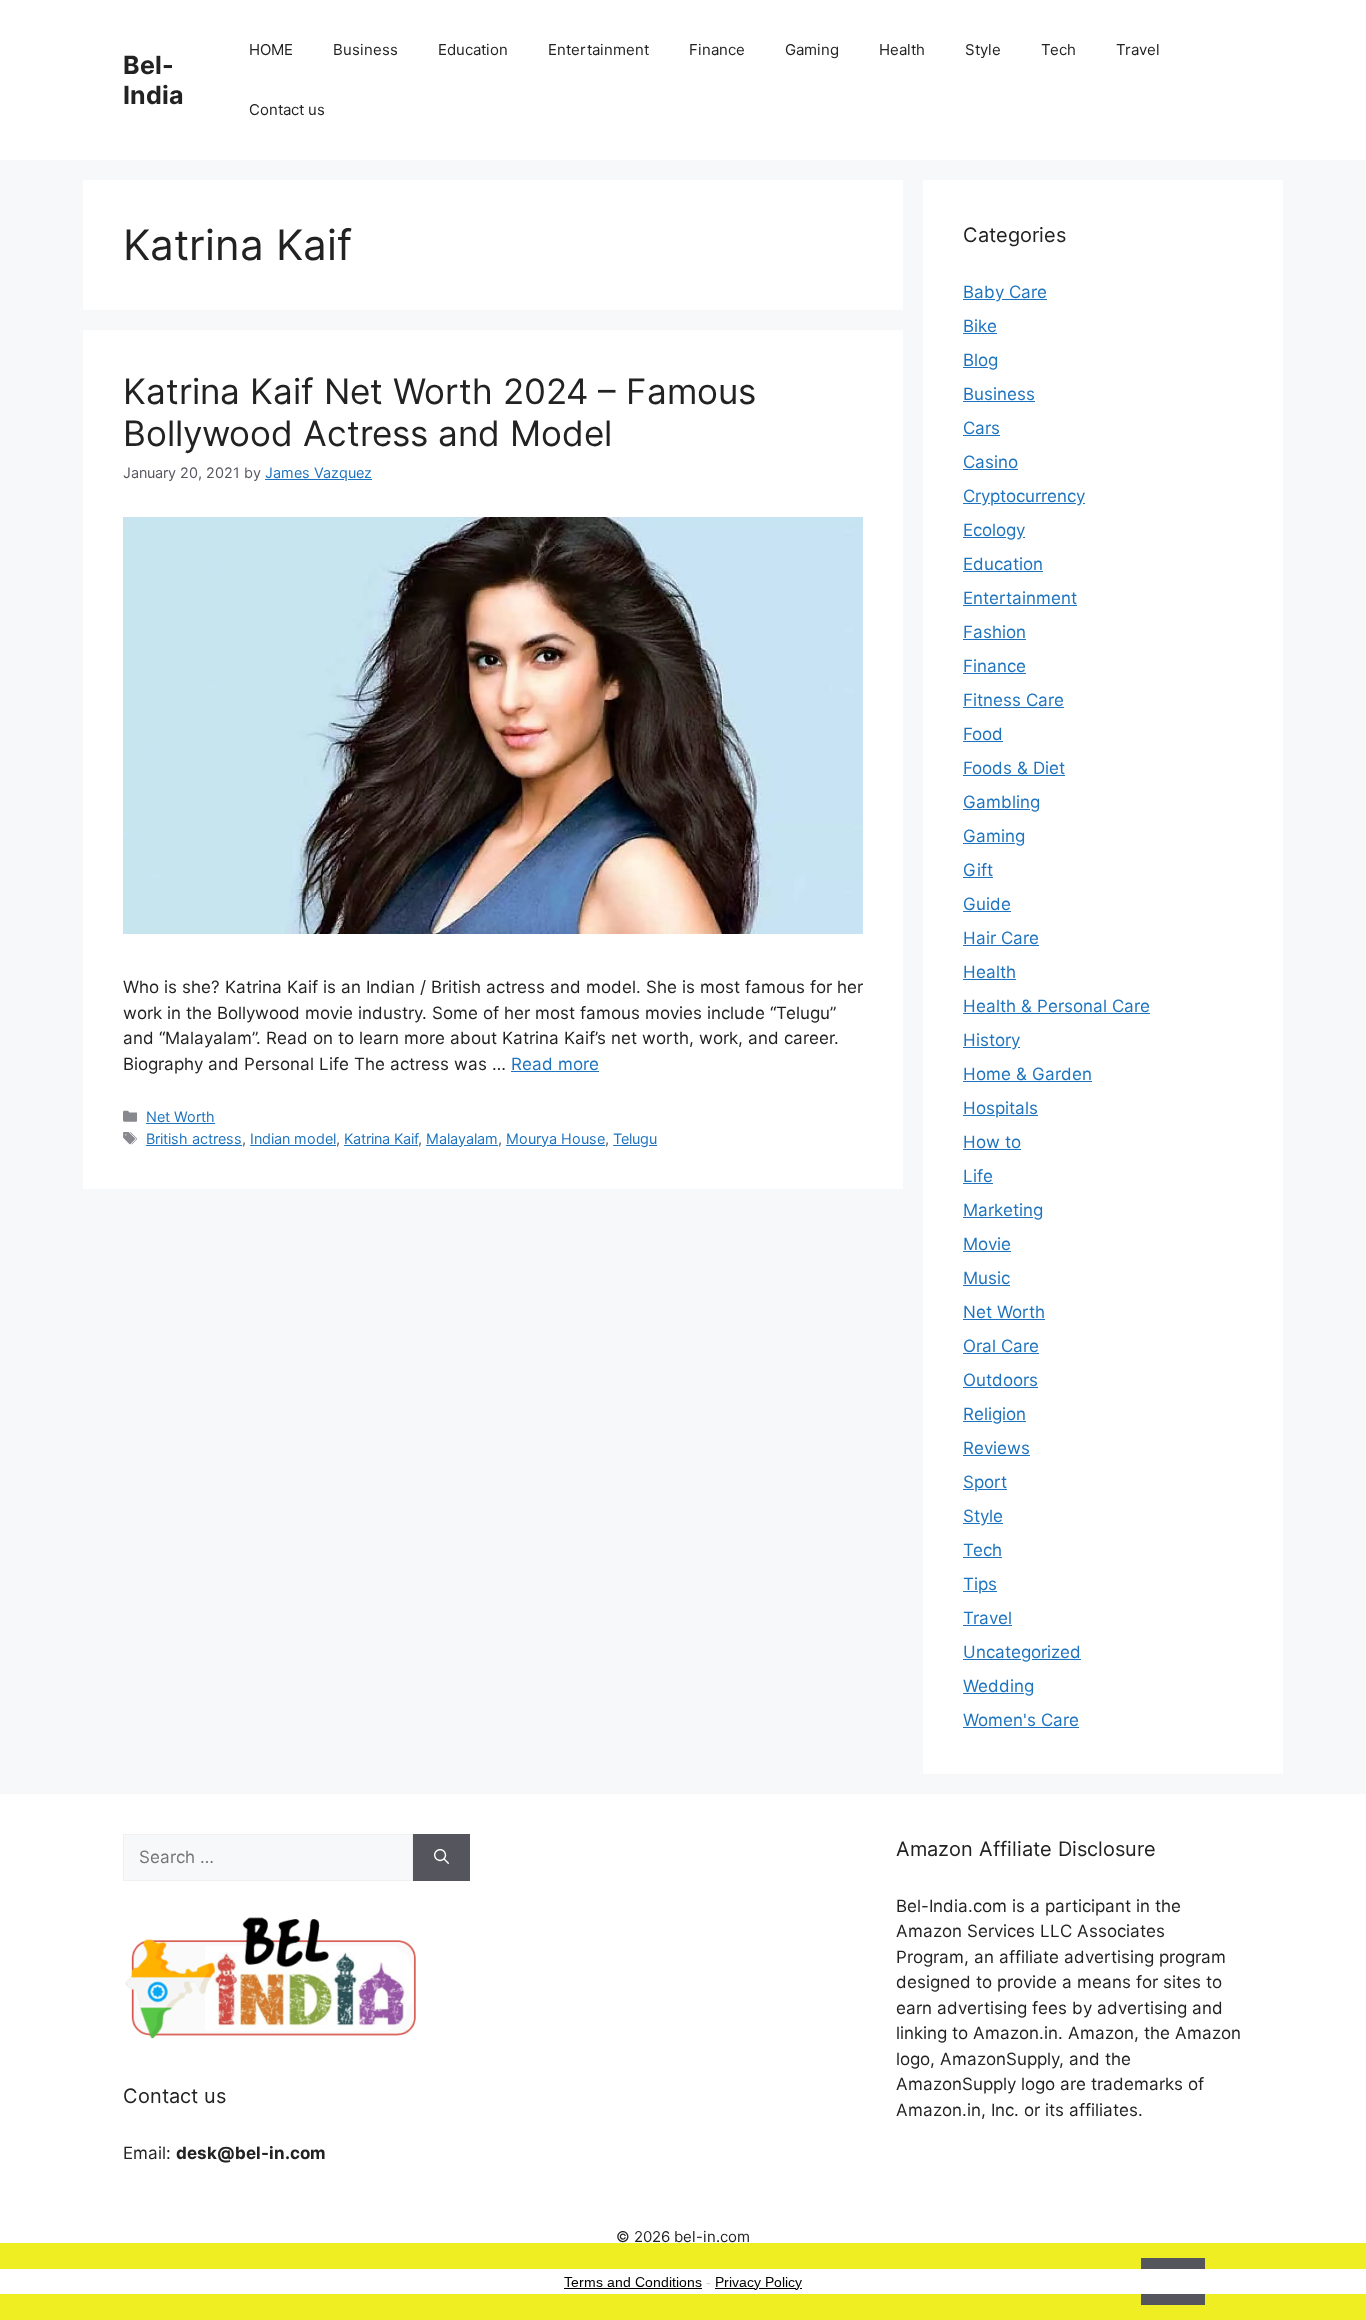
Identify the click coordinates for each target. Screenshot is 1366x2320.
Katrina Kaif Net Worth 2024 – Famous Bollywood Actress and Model (439, 412)
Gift (978, 870)
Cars (981, 428)
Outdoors (1000, 1380)
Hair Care (1001, 938)
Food (983, 734)
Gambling (1001, 802)
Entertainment (598, 49)
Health (902, 49)
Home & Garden (1027, 1074)
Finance (717, 49)
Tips (980, 1584)
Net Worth (180, 1116)
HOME (271, 49)
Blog (980, 360)
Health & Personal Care (1056, 1006)
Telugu (635, 1138)
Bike (980, 326)
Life (978, 1176)
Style (983, 49)
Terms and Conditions (633, 2282)
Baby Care (1005, 292)
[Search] (441, 1858)
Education (473, 49)
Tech (1058, 49)
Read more (555, 1064)
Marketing (1003, 1210)
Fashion (994, 632)
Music (986, 1278)
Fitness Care (1013, 700)
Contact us (287, 109)
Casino (990, 462)
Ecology (994, 530)
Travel (1138, 49)
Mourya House (555, 1138)
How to (992, 1142)
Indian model (293, 1138)
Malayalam (462, 1138)
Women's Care (1021, 1720)
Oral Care (1001, 1346)
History (991, 1040)
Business (365, 49)
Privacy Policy (758, 2282)
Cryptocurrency (1024, 496)
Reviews (996, 1448)
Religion (994, 1414)
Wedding (998, 1686)
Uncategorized (1022, 1652)
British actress (194, 1138)
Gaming (812, 49)
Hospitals (1000, 1108)
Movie (987, 1244)
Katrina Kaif (381, 1138)
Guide (987, 904)
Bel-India (153, 80)
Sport (985, 1482)
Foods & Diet (1014, 768)
